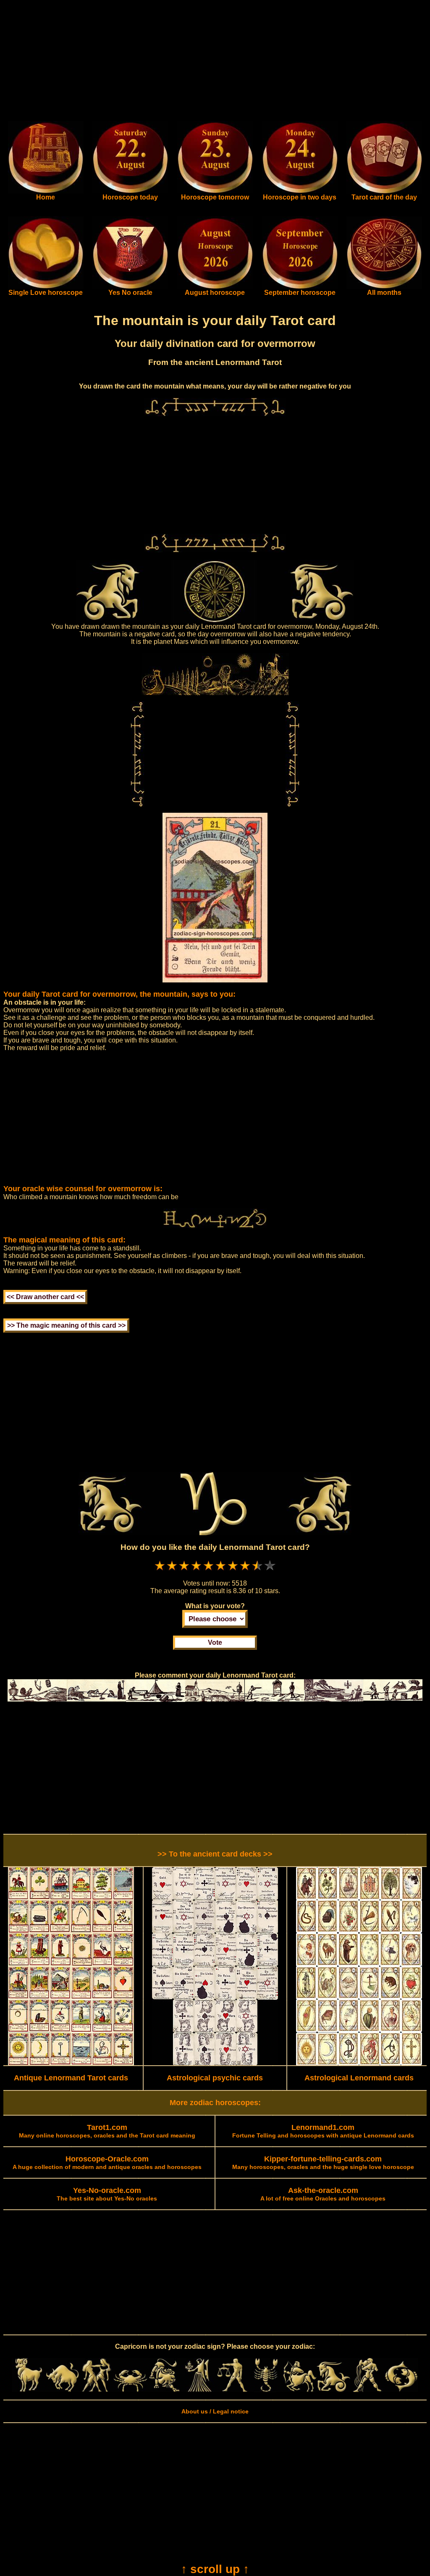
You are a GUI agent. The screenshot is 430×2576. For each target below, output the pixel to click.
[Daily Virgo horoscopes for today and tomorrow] (198, 2390)
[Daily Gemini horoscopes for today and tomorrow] (96, 2390)
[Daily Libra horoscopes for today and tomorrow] (232, 2390)
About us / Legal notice (215, 2411)
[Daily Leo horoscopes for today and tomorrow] (164, 2390)
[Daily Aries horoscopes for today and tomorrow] (29, 2390)
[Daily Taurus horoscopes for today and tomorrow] (63, 2390)
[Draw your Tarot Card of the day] (384, 192)
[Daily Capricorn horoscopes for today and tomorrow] (334, 2390)
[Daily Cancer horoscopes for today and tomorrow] (130, 2390)
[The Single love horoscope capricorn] (46, 287)
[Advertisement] (215, 62)
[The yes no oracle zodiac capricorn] (130, 287)
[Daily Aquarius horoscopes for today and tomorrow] (367, 2390)
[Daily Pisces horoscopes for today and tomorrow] (401, 2390)
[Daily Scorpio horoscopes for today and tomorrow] (266, 2390)
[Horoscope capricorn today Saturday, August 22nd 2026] (46, 192)
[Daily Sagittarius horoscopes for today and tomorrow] (300, 2390)
